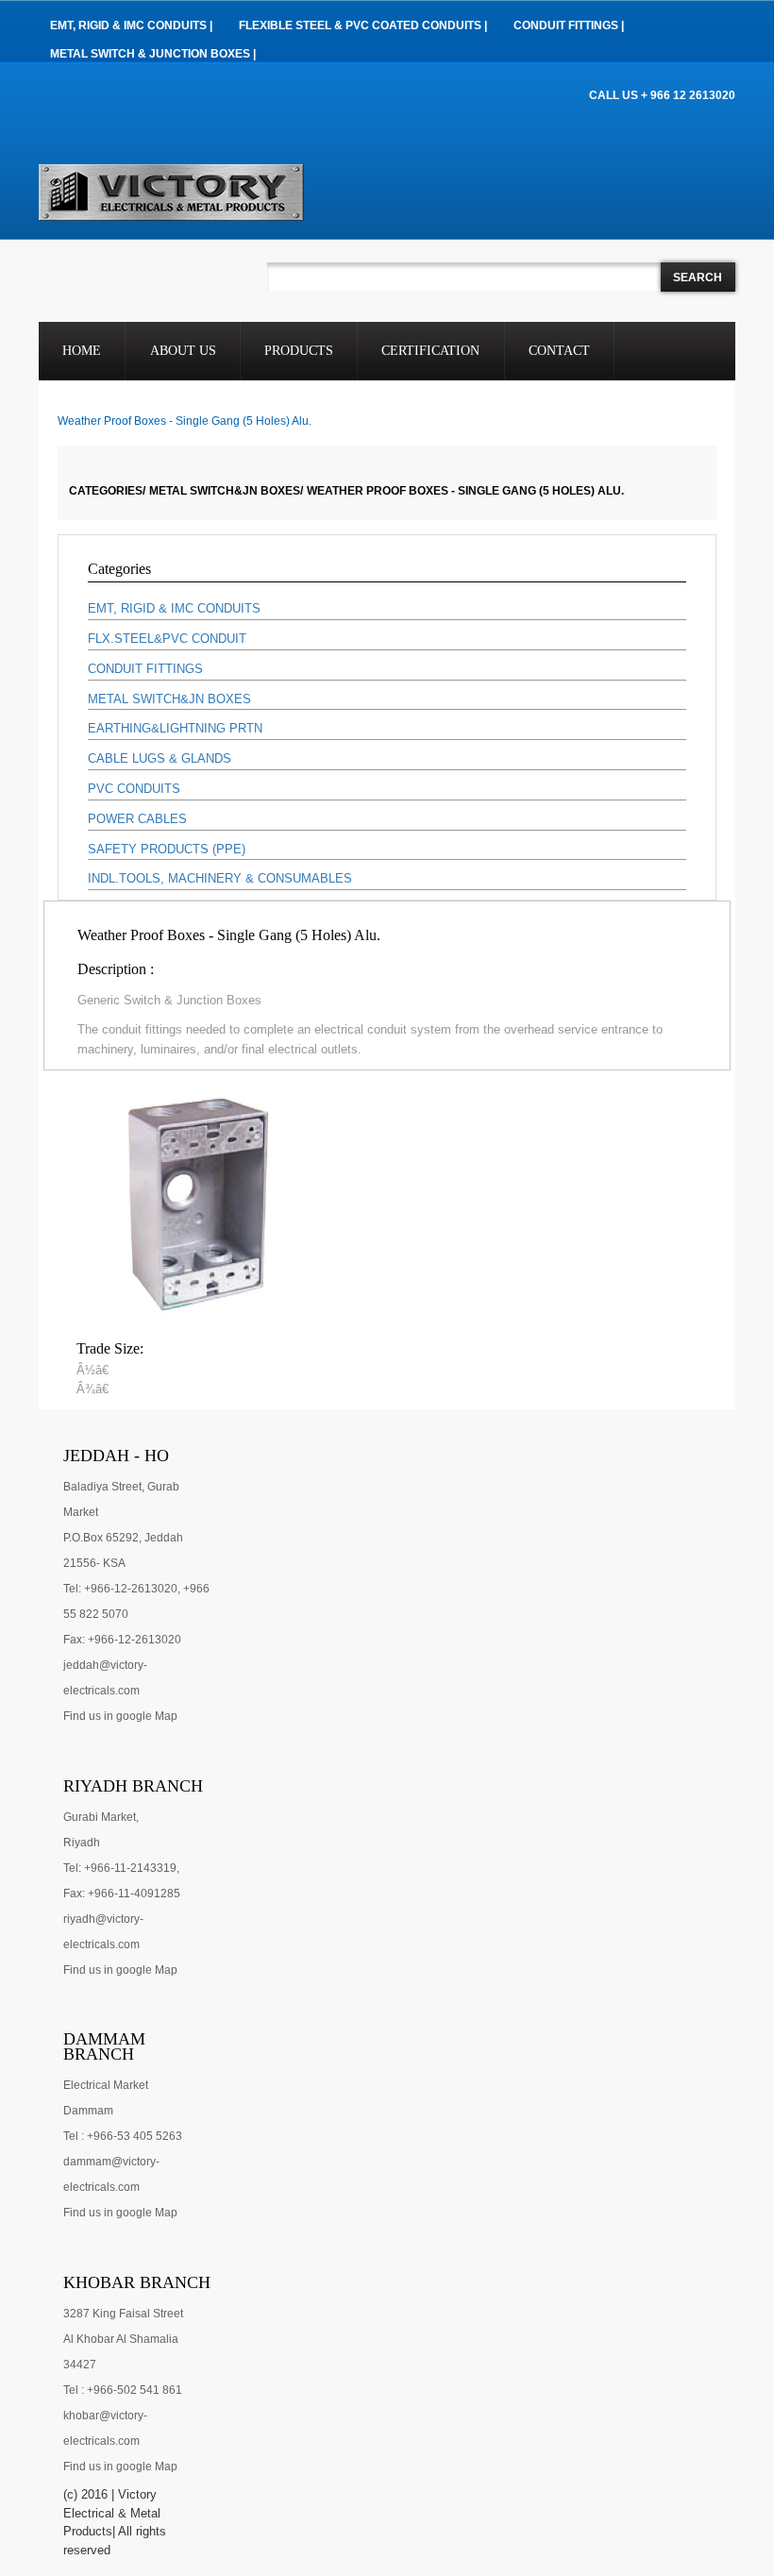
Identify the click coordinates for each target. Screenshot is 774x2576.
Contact (559, 351)
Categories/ (107, 491)
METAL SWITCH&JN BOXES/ (226, 491)
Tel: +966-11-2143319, (121, 1868)
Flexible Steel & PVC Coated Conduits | (363, 25)
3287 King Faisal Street (123, 2314)
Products (299, 351)
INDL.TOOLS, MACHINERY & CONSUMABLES (220, 878)
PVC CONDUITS (134, 789)
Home (82, 351)
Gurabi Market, (101, 1817)
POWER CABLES (137, 819)
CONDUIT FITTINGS (145, 669)
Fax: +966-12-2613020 (122, 1640)
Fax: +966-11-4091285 (122, 1894)
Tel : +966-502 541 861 (123, 2390)
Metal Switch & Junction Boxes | (153, 54)
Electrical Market (106, 2085)
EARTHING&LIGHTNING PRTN (175, 728)
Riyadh (82, 1843)
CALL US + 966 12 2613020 (662, 95)
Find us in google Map (120, 1716)
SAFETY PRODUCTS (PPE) (167, 849)
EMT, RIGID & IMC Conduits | (131, 25)
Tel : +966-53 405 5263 (123, 2136)
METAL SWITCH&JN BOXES (169, 699)
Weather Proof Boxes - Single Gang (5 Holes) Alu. (465, 491)
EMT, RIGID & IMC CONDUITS (174, 608)
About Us (183, 351)
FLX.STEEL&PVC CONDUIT (167, 639)
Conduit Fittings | (569, 25)
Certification (430, 351)
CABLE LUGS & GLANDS (160, 758)
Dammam (88, 2111)
